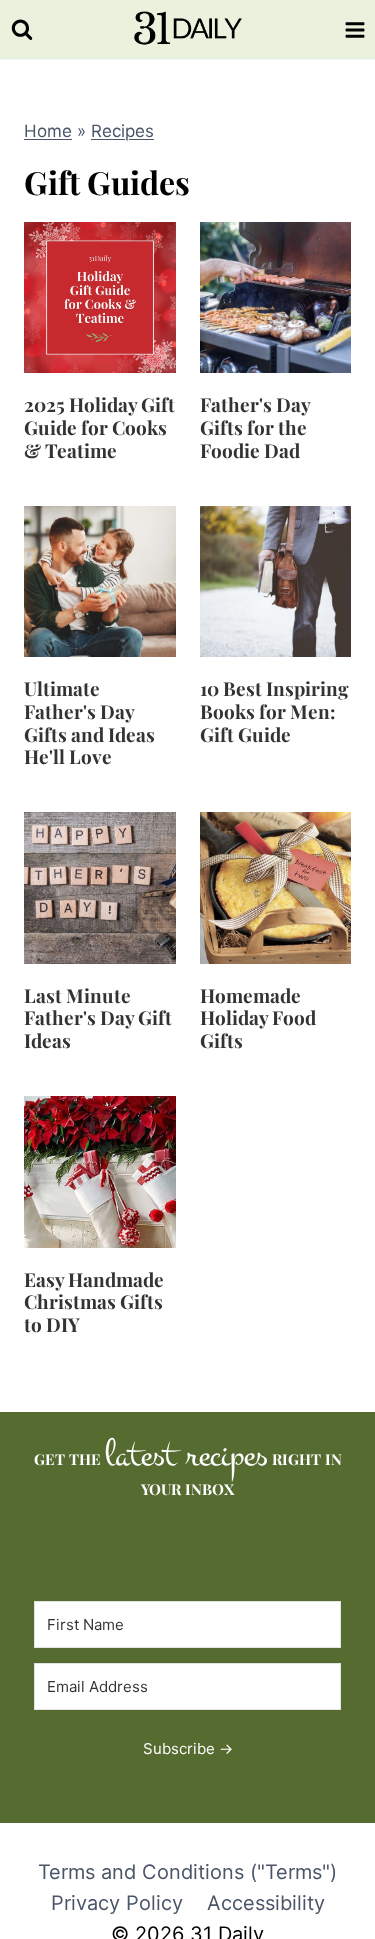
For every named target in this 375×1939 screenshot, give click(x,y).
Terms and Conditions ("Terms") (187, 1872)
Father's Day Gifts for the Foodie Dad (255, 427)
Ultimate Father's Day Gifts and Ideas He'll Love (89, 722)
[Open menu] (355, 29)
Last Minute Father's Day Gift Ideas (98, 1018)
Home (48, 131)
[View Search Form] (22, 30)
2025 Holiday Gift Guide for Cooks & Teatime (99, 427)
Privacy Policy (117, 1903)
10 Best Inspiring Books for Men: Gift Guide (274, 711)
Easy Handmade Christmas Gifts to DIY (94, 1302)
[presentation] (100, 298)
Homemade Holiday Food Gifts (258, 1018)
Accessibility (266, 1903)
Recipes (122, 131)
